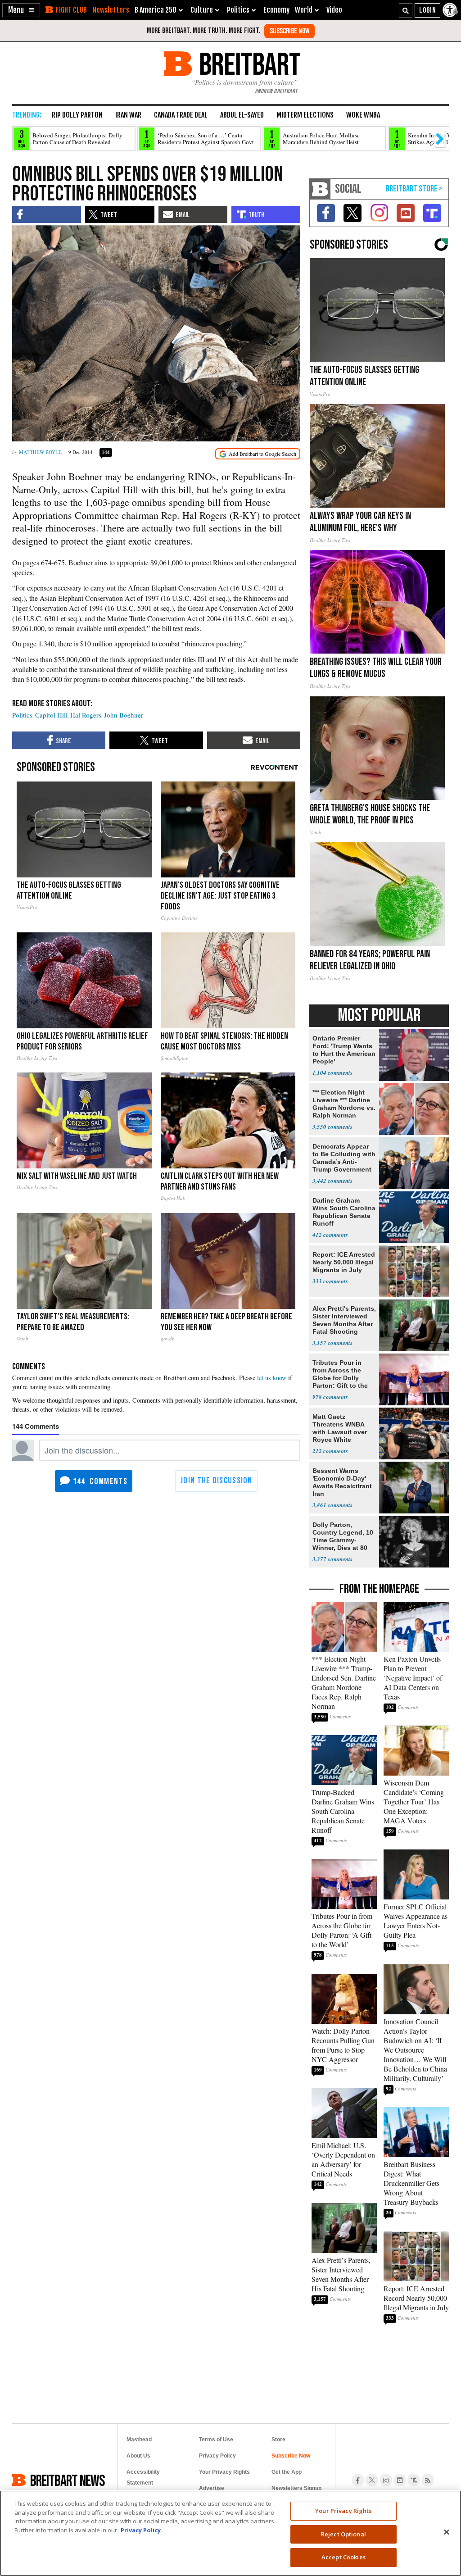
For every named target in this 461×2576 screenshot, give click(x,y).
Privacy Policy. (142, 2530)
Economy (276, 10)
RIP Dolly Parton (77, 115)
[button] (21, 10)
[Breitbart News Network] (320, 189)
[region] (230, 2533)
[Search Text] (406, 10)
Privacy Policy (217, 2456)
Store (278, 2440)
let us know (272, 1378)
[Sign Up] (289, 31)
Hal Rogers (86, 715)
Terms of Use (216, 2440)
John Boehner (124, 715)
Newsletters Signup (296, 2488)
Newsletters (111, 10)
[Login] (427, 10)
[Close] (447, 2532)
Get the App (287, 2472)
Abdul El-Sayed (242, 115)
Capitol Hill (51, 715)
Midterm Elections (305, 115)
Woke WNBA (363, 115)
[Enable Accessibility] (451, 10)
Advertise (212, 2488)
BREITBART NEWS (68, 2480)
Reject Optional (343, 2534)
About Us (138, 2456)
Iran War (128, 115)
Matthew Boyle (40, 452)
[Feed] (428, 2480)
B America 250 (156, 10)
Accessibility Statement (143, 2477)
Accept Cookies (343, 2557)
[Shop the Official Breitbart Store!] (414, 189)
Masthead (139, 2440)
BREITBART (248, 64)
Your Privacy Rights (343, 2511)
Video (334, 10)
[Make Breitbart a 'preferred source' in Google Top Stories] (258, 454)
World (304, 10)
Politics (22, 715)
